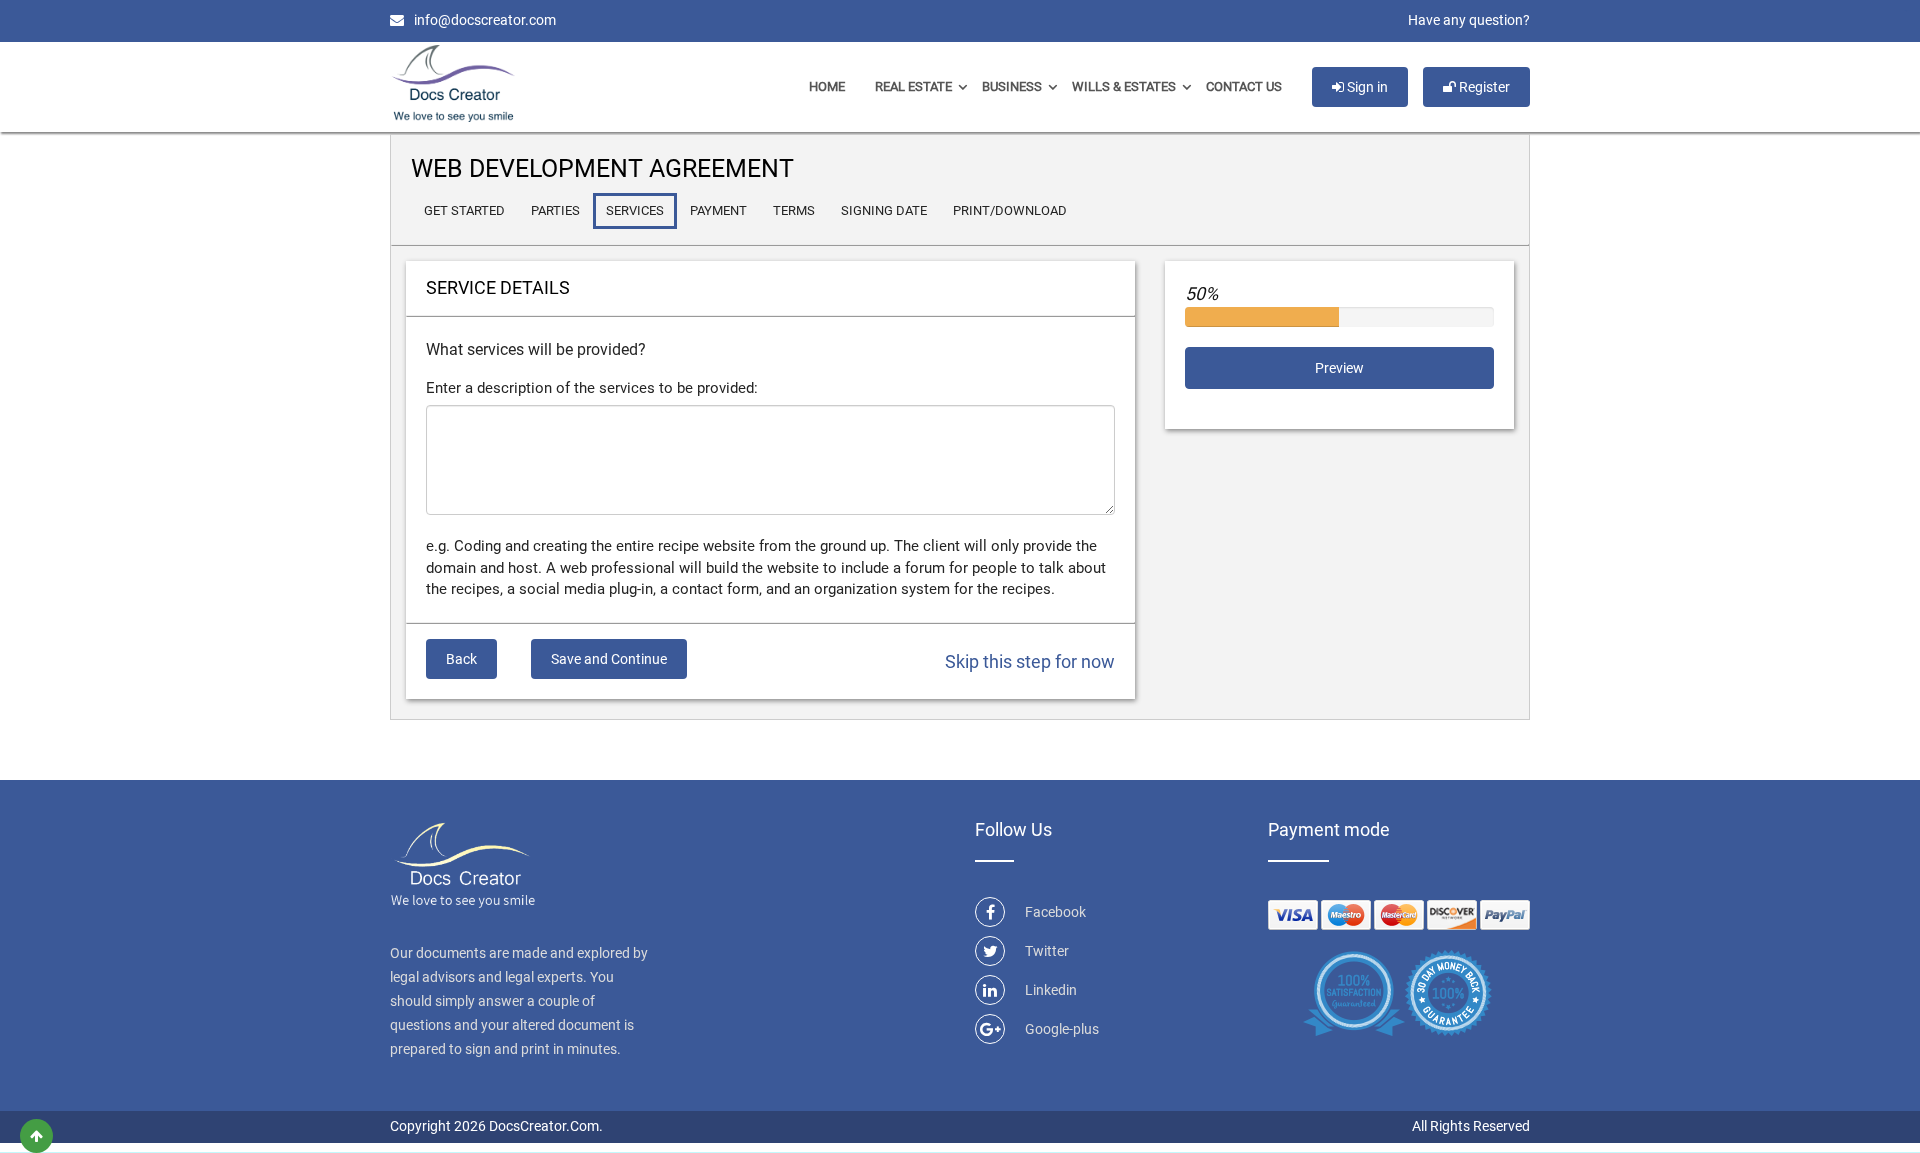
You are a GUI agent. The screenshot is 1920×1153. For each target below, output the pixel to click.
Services (635, 210)
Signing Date (884, 210)
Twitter (1047, 951)
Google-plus (1062, 1029)
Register (1483, 87)
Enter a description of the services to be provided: (592, 388)
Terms (794, 210)
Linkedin (1051, 990)
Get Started (464, 210)
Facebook (1055, 912)
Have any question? (1469, 20)
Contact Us (1244, 86)
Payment (718, 210)
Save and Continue (609, 659)
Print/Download (1010, 210)
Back (461, 659)
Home (827, 86)
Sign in (1366, 87)
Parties (555, 210)
